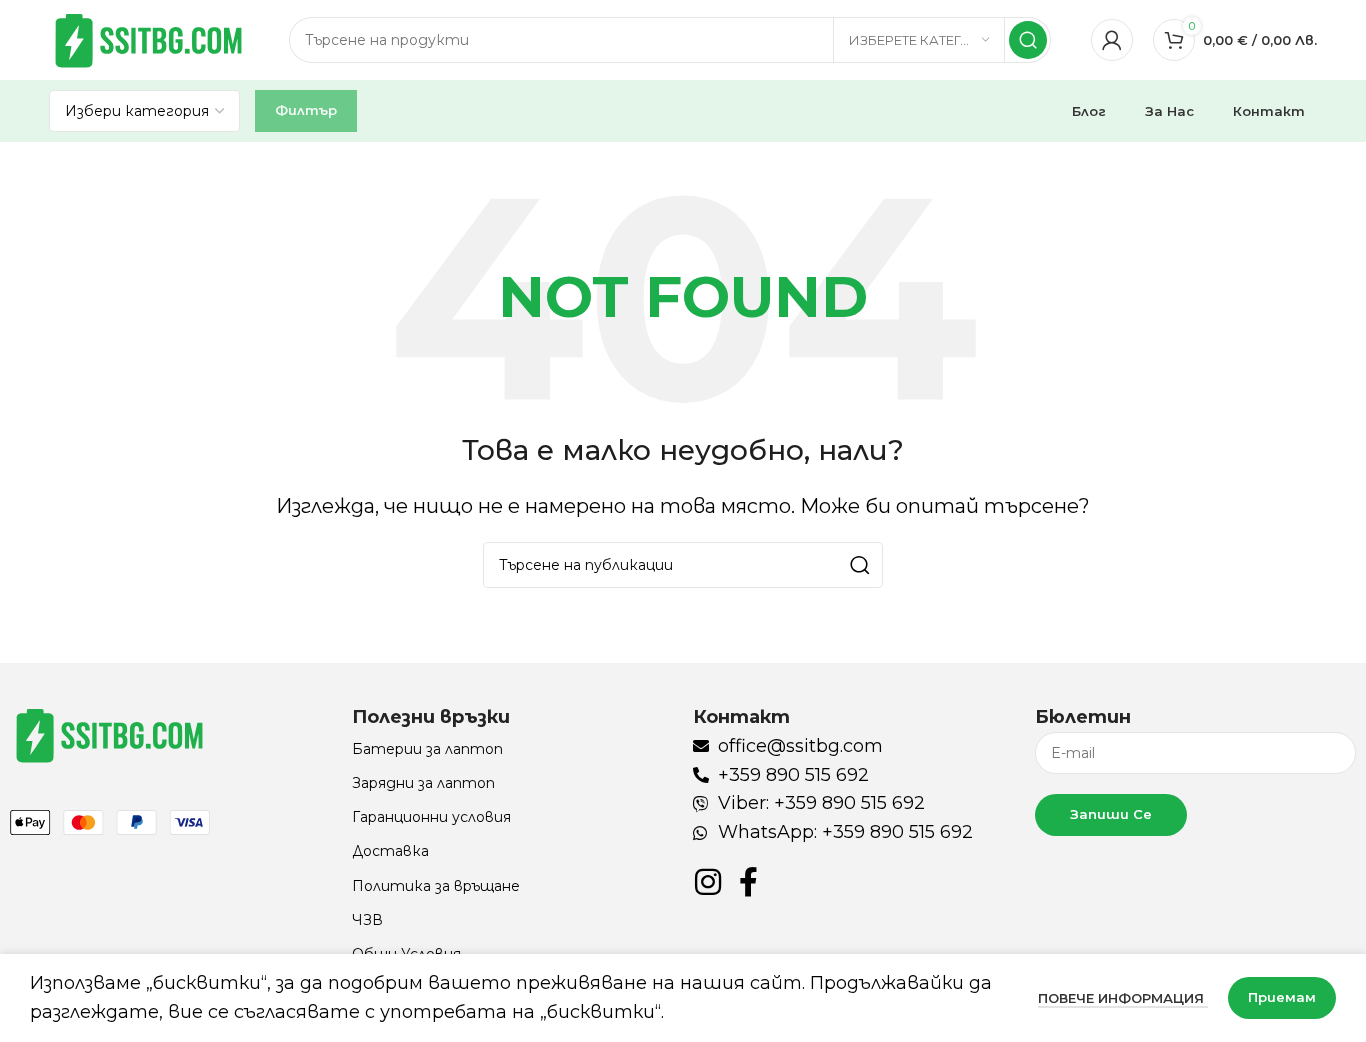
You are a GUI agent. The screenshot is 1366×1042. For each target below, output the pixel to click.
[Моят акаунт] (1112, 40)
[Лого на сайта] (149, 39)
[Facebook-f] (748, 882)
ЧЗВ (367, 920)
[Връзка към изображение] (110, 734)
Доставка (390, 851)
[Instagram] (708, 882)
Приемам (1282, 997)
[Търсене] (1028, 40)
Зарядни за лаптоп (423, 783)
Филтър (306, 110)
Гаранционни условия (431, 817)
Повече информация (1123, 998)
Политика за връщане (436, 886)
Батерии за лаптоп (427, 749)
